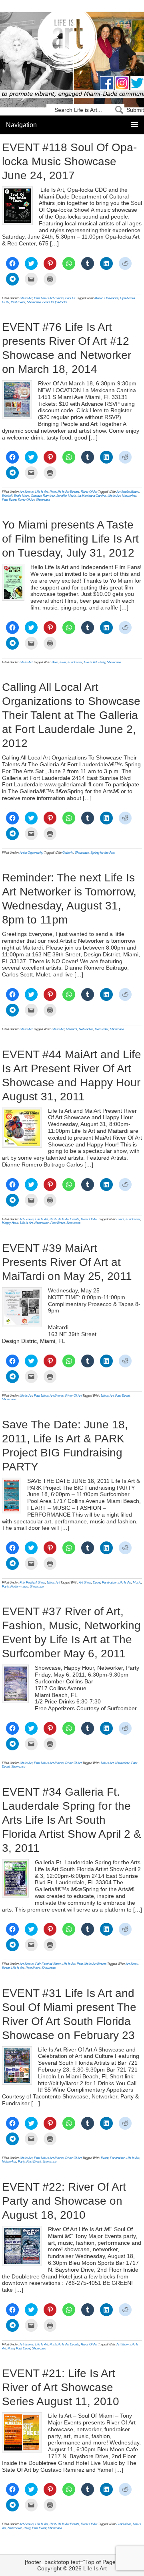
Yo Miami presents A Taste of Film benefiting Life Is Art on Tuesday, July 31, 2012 (70, 539)
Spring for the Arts (103, 853)
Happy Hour (10, 1223)
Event (120, 1219)
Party (102, 662)
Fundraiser (75, 662)
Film (63, 662)
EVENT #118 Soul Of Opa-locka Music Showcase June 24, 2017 (69, 161)
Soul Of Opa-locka (55, 302)
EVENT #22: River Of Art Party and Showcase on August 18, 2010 (64, 2201)
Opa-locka (111, 298)
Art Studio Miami (128, 492)
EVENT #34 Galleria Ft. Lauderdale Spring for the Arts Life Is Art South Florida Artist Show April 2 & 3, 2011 (72, 1820)
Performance (19, 1587)
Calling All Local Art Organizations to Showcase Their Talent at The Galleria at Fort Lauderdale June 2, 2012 (71, 715)
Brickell (7, 496)
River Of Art (89, 492)
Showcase (34, 302)
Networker (129, 496)
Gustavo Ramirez (43, 496)
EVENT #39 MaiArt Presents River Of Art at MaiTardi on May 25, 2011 (67, 1262)
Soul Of (70, 298)
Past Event (18, 302)
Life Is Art (72, 41)
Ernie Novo (22, 496)
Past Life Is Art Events (49, 298)
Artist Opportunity (31, 853)
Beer (55, 662)
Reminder (102, 1029)
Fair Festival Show (32, 1583)
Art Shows (27, 492)
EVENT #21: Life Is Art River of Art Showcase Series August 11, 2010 (61, 2387)
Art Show (85, 1583)
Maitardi (72, 1029)
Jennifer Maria (66, 496)
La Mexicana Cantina (92, 496)
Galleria (68, 853)
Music (99, 298)
